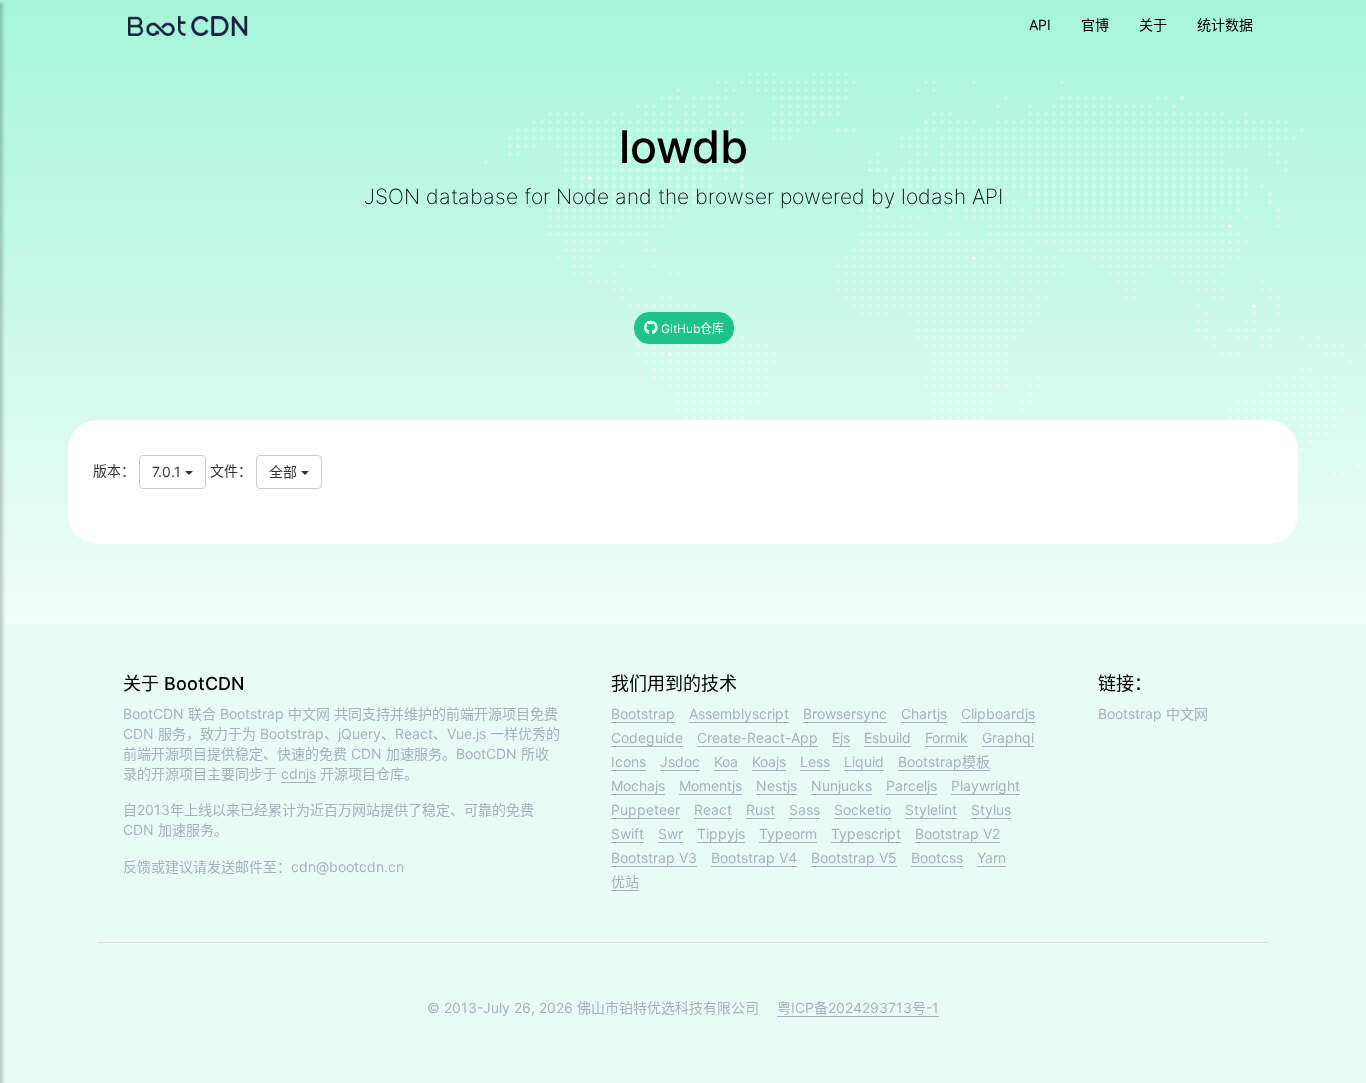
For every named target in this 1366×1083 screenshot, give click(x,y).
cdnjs (298, 773)
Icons (628, 761)
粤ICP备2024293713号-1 (858, 1007)
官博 (1095, 24)
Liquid (864, 761)
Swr (670, 833)
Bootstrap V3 (654, 857)
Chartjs (924, 713)
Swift (627, 833)
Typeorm (788, 833)
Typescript (866, 833)
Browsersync (845, 713)
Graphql (1008, 737)
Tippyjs (721, 833)
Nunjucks (841, 785)
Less (815, 761)
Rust (760, 809)
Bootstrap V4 (754, 857)
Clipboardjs (998, 713)
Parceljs (911, 785)
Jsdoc (680, 761)
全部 (285, 471)
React (713, 809)
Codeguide (647, 737)
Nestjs (776, 785)
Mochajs (638, 785)
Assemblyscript (739, 713)
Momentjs (710, 785)
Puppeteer (645, 809)
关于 (1153, 24)
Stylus (991, 809)
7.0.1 (168, 471)
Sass (804, 809)
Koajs (769, 761)
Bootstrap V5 (854, 857)
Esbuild (887, 737)
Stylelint (931, 809)
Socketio (862, 809)
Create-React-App (757, 737)
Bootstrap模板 (944, 761)
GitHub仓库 (691, 328)
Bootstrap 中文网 (275, 713)
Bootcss (937, 857)
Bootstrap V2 (957, 833)
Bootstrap (643, 713)
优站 (625, 881)
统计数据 (1225, 24)
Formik (946, 737)
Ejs (841, 737)
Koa (726, 761)
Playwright (985, 785)
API (1040, 24)
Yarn (991, 857)
